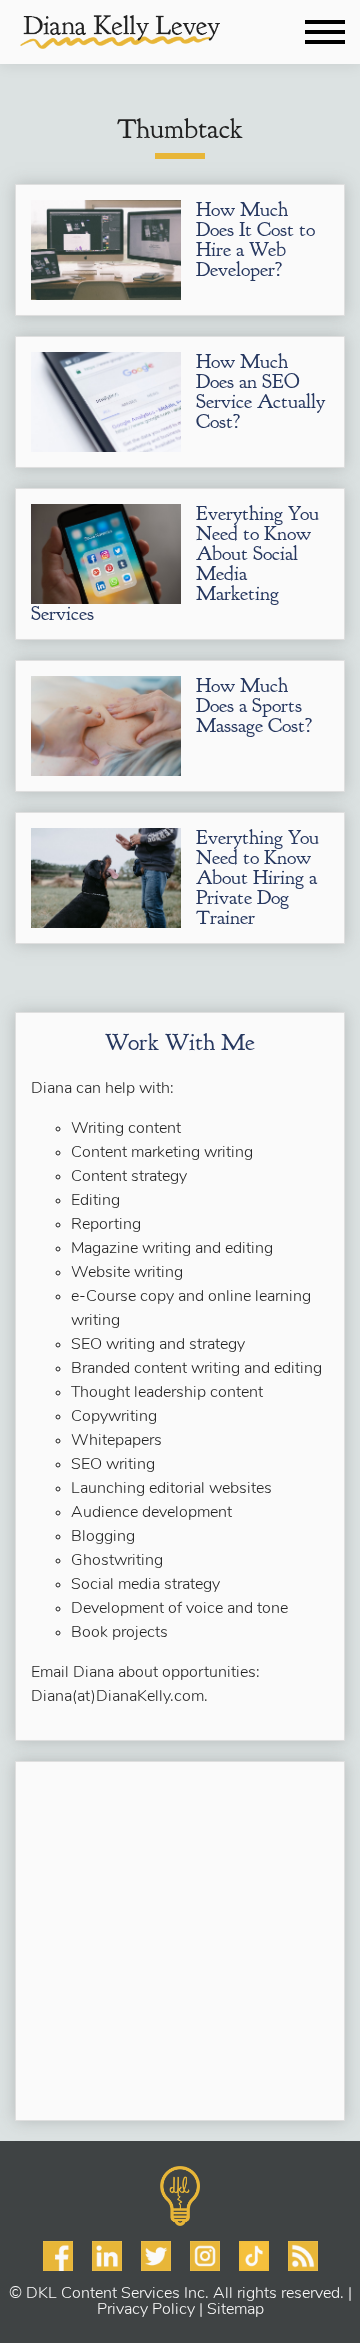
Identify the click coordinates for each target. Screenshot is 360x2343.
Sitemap (235, 2310)
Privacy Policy (146, 2310)
